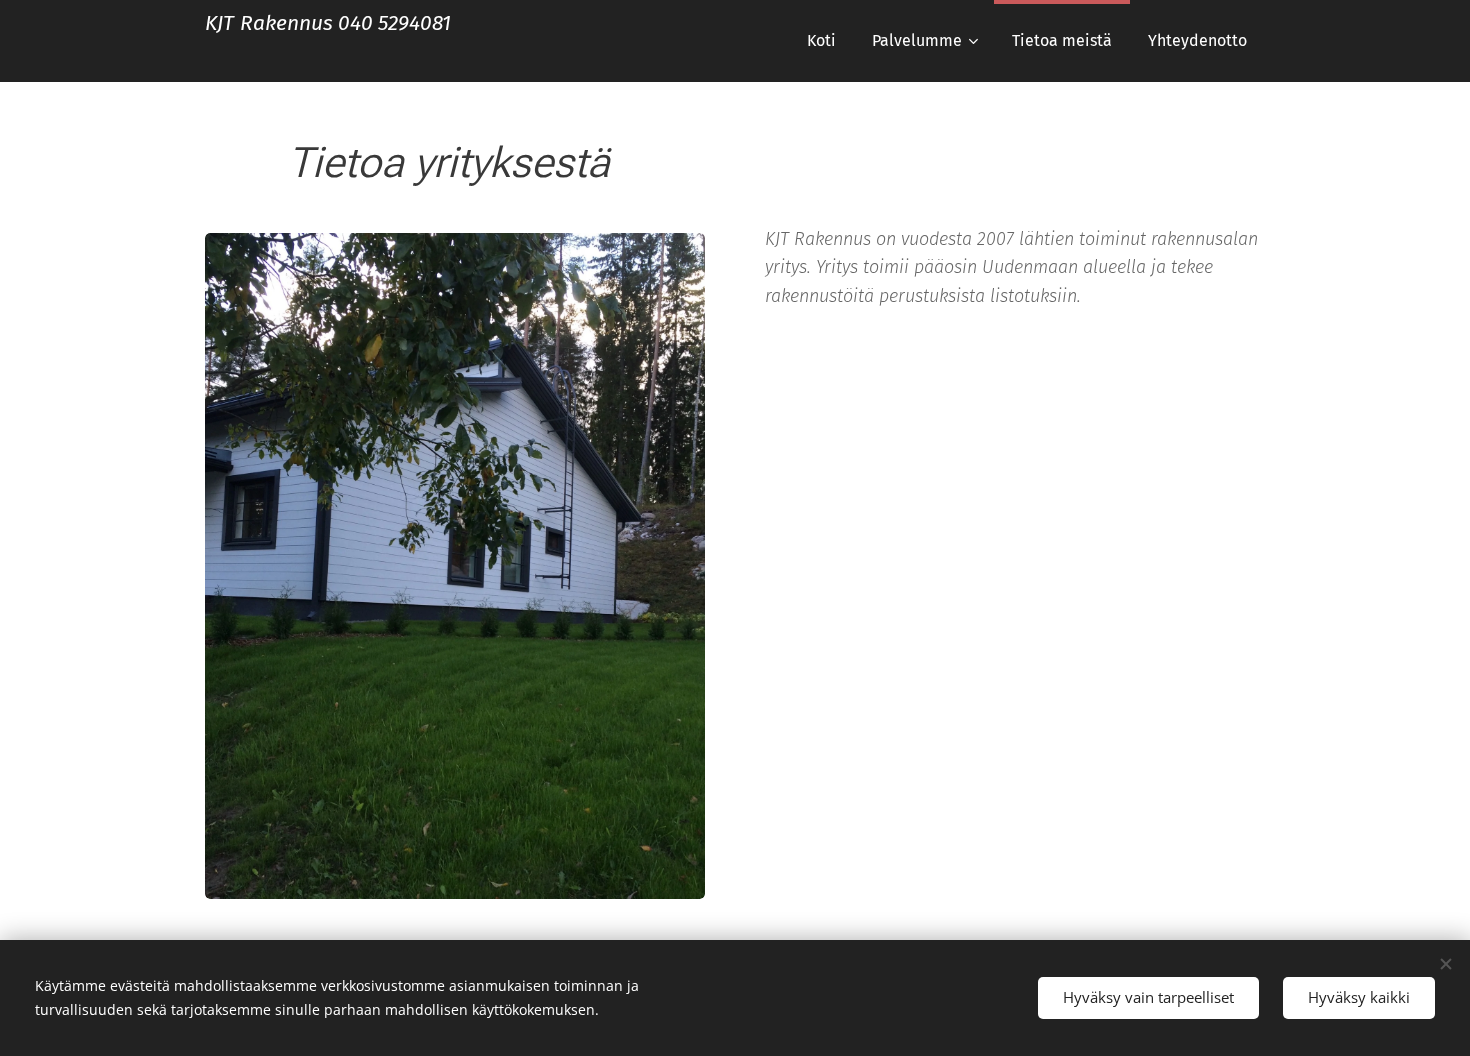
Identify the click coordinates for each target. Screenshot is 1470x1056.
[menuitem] (821, 41)
